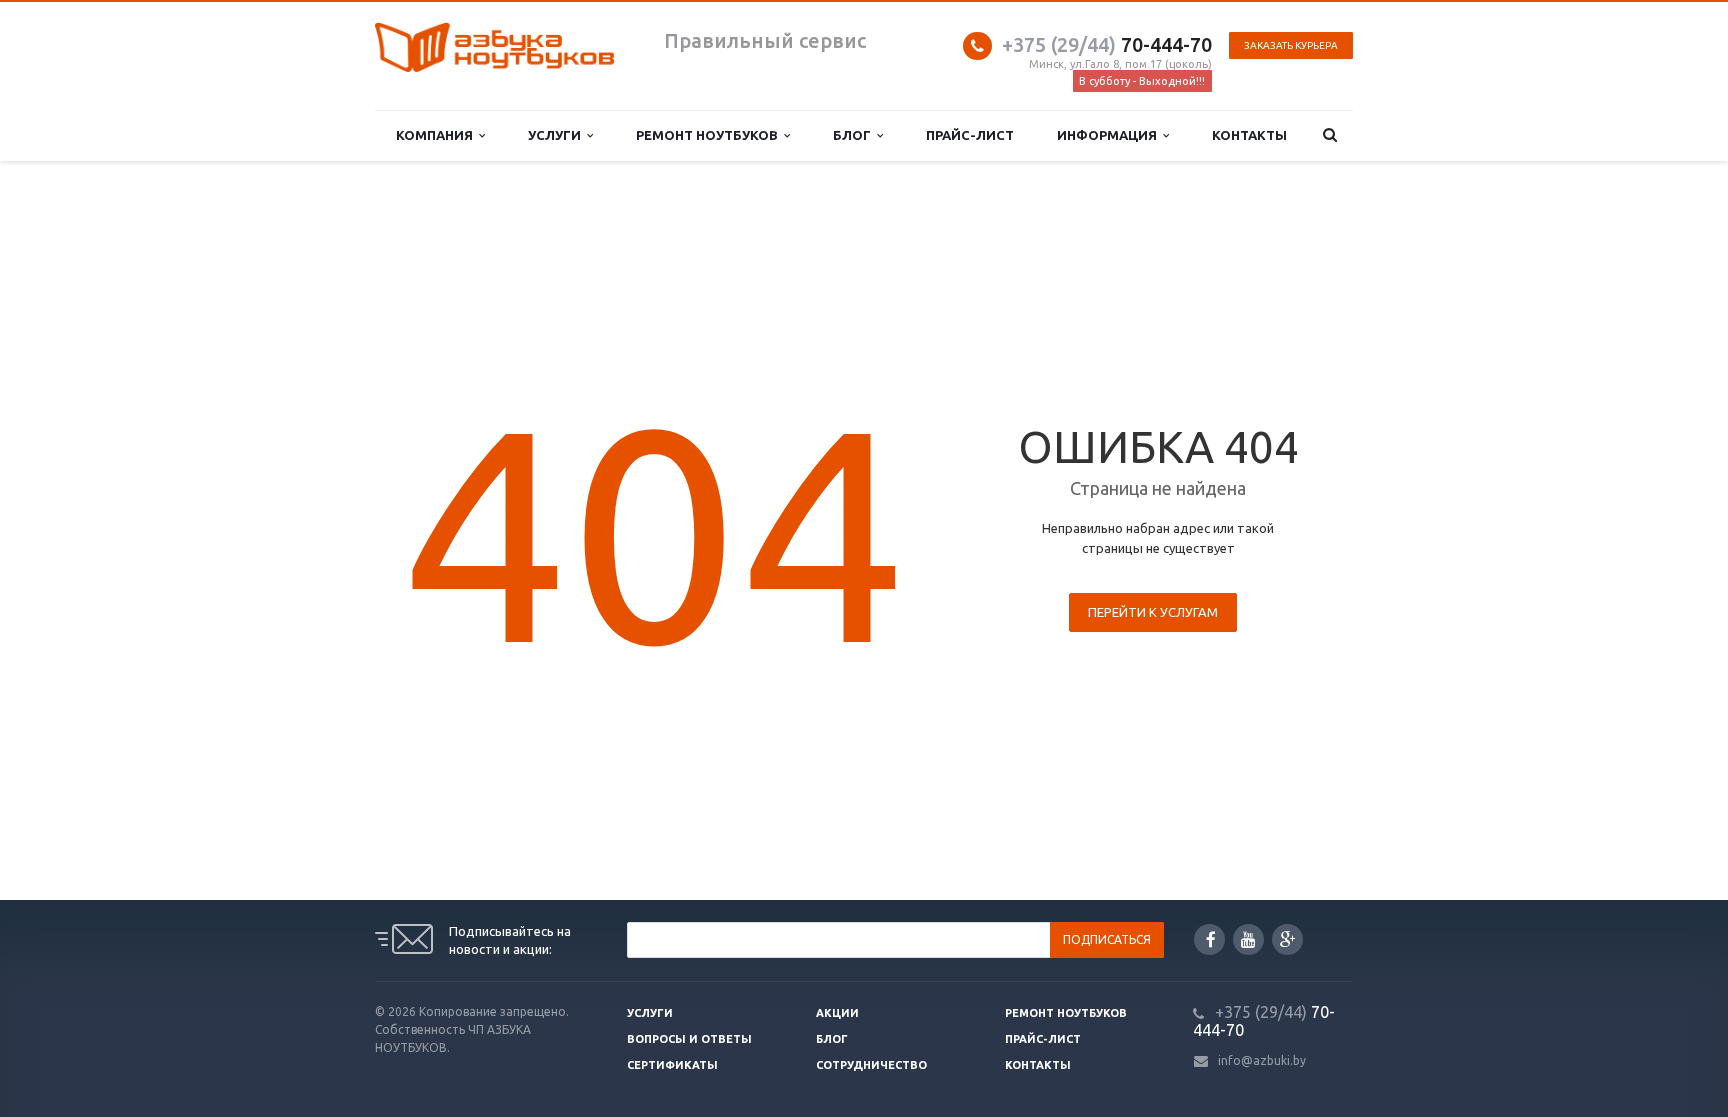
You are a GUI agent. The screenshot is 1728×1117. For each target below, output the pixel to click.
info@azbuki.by (1262, 1060)
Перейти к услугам (1153, 612)
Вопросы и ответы (689, 1039)
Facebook (1209, 939)
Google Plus (1287, 939)
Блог (855, 135)
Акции (837, 1013)
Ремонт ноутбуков (710, 135)
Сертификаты (672, 1065)
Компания (437, 135)
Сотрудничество (871, 1065)
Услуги (557, 135)
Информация (1110, 135)
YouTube (1248, 939)
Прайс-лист (970, 135)
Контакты (1249, 135)
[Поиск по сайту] (1330, 135)
